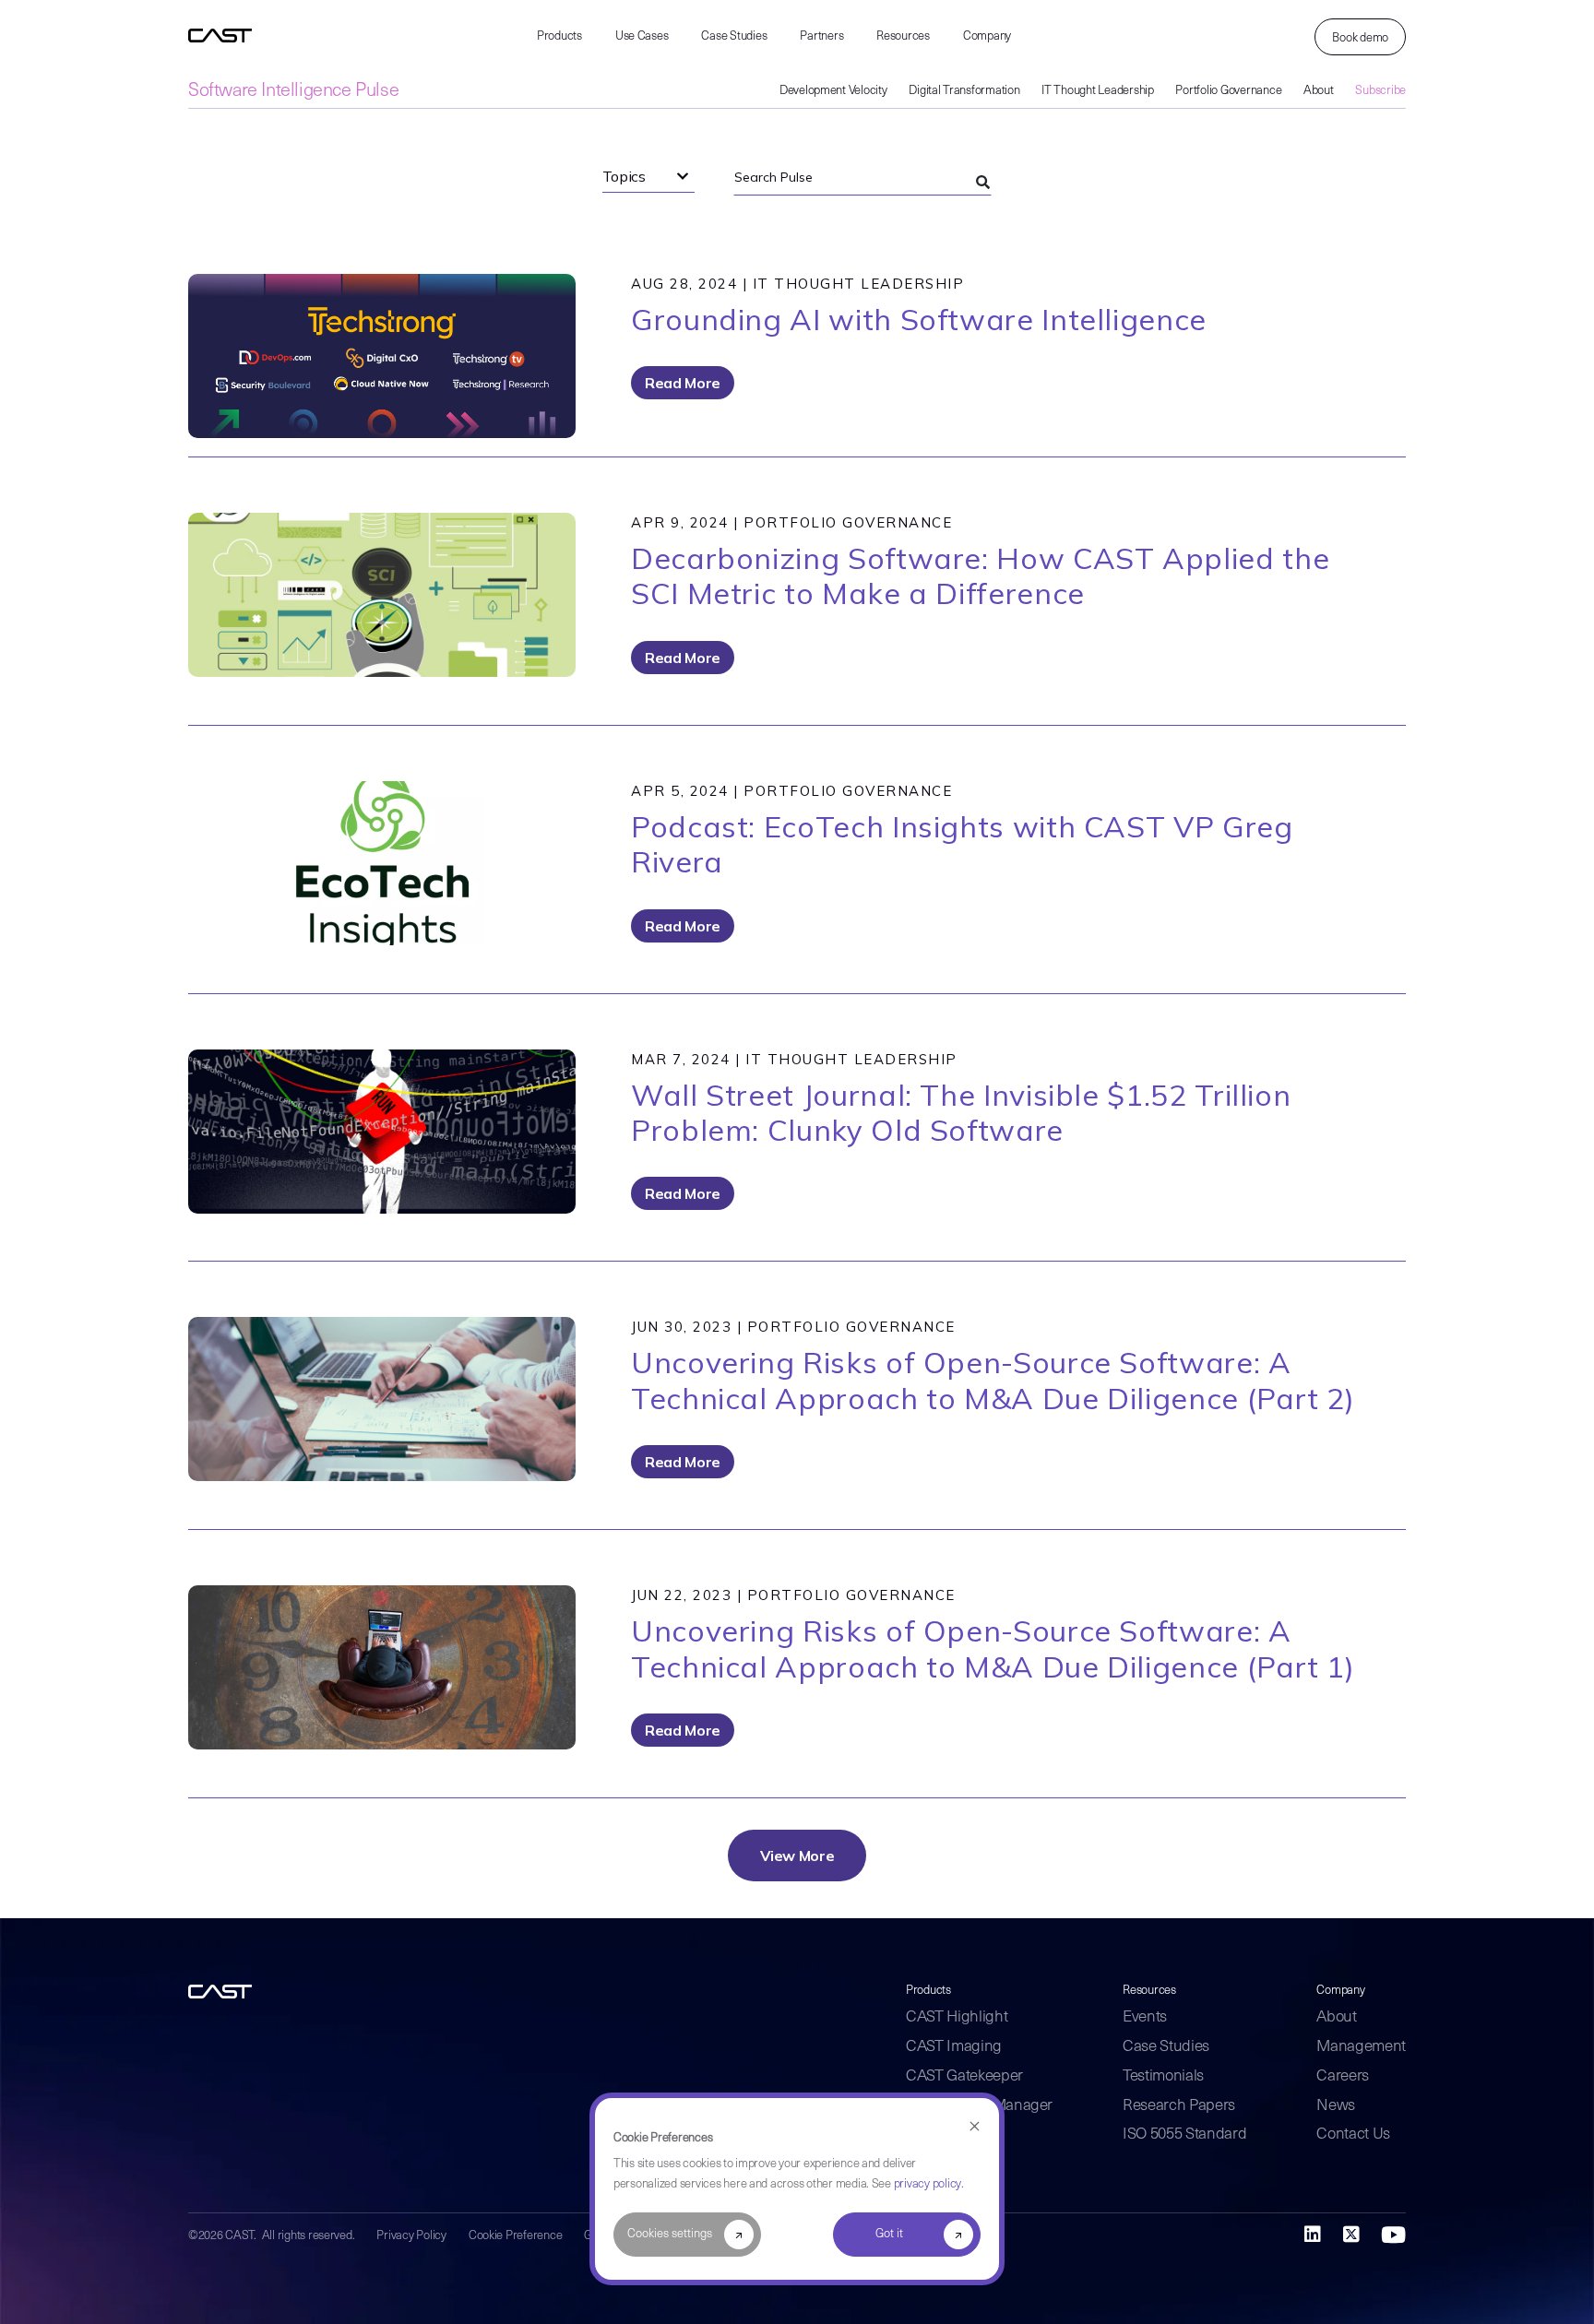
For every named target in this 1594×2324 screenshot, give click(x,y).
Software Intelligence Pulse (293, 91)
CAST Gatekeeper (964, 2076)
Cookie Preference (516, 2236)
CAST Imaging (954, 2047)
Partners (821, 36)
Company (987, 36)
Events (1145, 2017)
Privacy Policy (411, 2236)
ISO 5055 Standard (1184, 2134)
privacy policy (928, 2184)
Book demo (1360, 38)
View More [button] (797, 1856)
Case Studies (734, 36)
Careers (1343, 2076)
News (1336, 2106)
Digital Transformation (964, 91)
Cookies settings (670, 2234)
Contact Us (1353, 2134)
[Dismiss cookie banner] (975, 2127)
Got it (889, 2234)
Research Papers (1179, 2106)
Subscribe (1380, 91)
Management (1361, 2047)
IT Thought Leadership (1098, 91)
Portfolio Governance (1228, 91)
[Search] (982, 183)
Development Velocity (833, 91)
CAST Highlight (957, 2017)
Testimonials (1163, 2076)
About (1319, 91)
